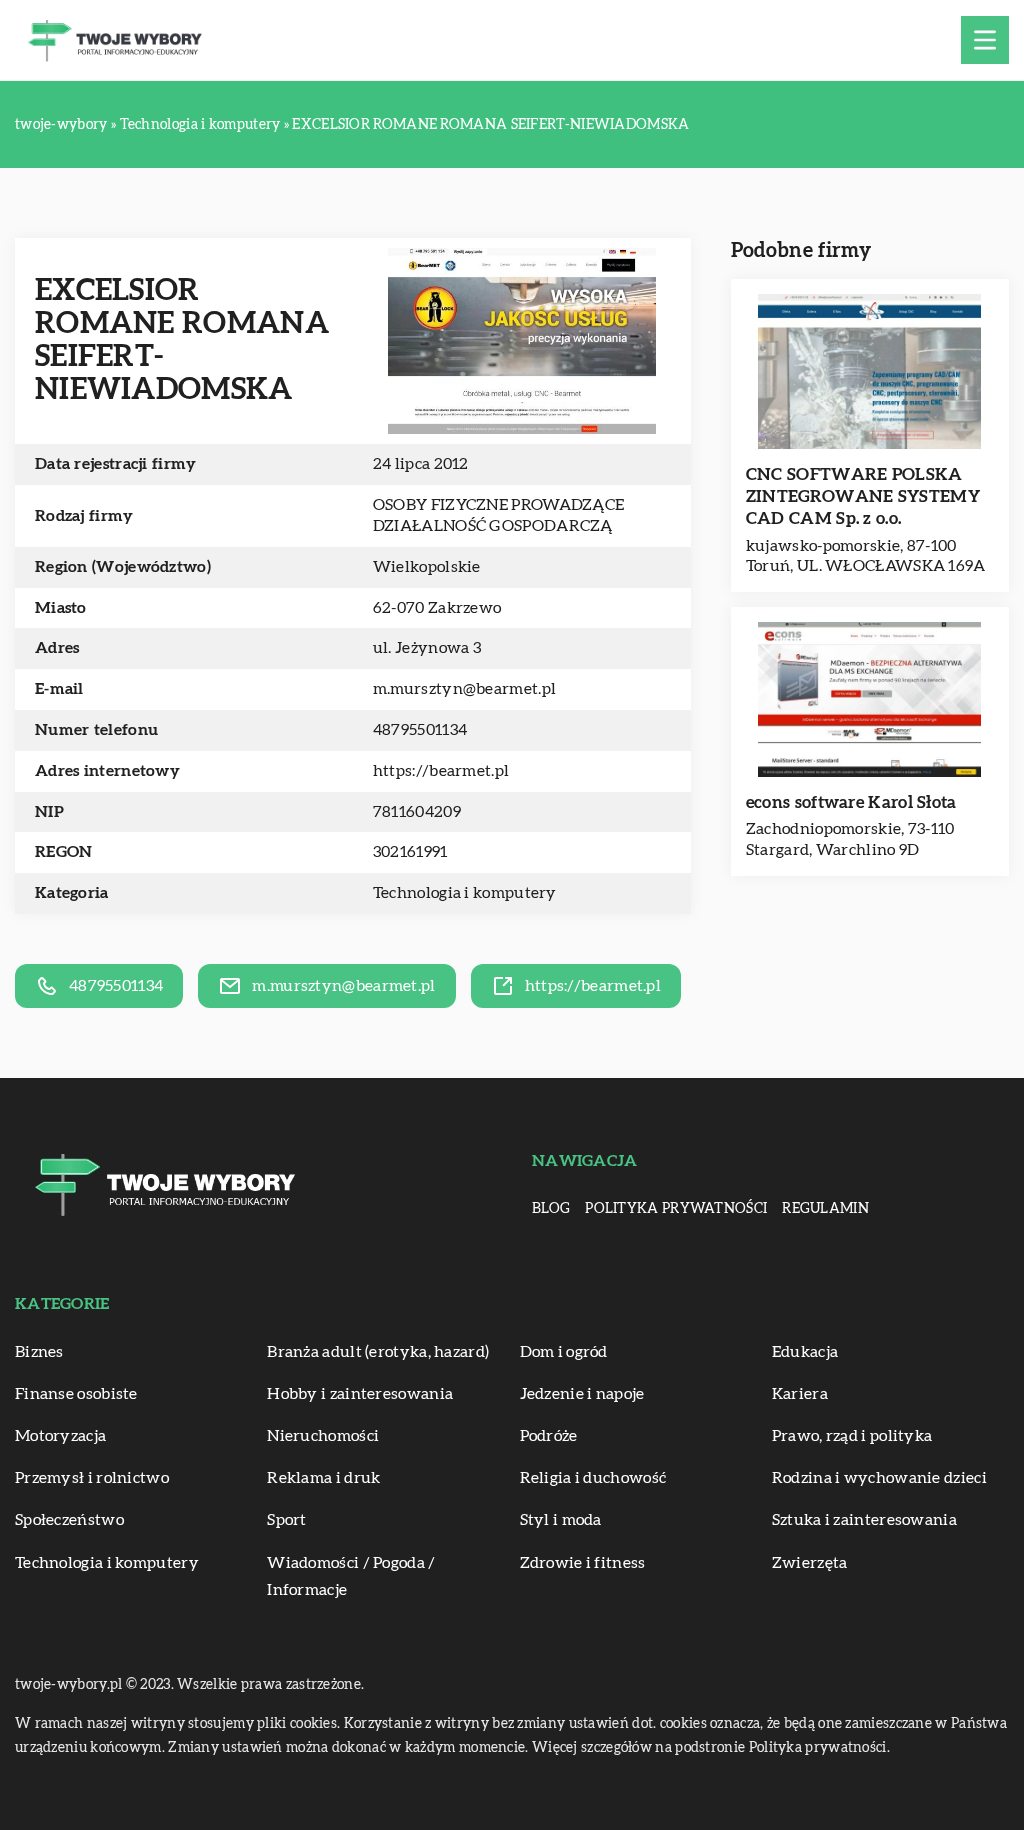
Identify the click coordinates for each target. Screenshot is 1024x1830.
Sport (287, 1520)
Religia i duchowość (593, 1478)
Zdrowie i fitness (583, 1563)
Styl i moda (561, 1520)
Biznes (39, 1352)
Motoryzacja (60, 1436)
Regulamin (825, 1209)
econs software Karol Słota (851, 802)
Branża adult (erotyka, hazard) (378, 1352)
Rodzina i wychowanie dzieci (879, 1478)
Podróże (549, 1436)
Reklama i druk (323, 1478)
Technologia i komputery (465, 893)
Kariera (800, 1394)
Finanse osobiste (76, 1394)
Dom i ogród (564, 1352)
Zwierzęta (810, 1563)
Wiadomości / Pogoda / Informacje (351, 1576)
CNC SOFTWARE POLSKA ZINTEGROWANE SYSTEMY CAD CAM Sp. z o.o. (863, 496)
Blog (551, 1209)
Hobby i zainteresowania (360, 1394)
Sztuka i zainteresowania (864, 1520)
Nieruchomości (323, 1436)
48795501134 (420, 730)
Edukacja (805, 1352)
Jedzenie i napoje (582, 1394)
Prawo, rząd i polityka (852, 1436)
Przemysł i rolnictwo (92, 1478)
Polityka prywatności (676, 1209)
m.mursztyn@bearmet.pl (464, 689)
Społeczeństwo (69, 1520)
